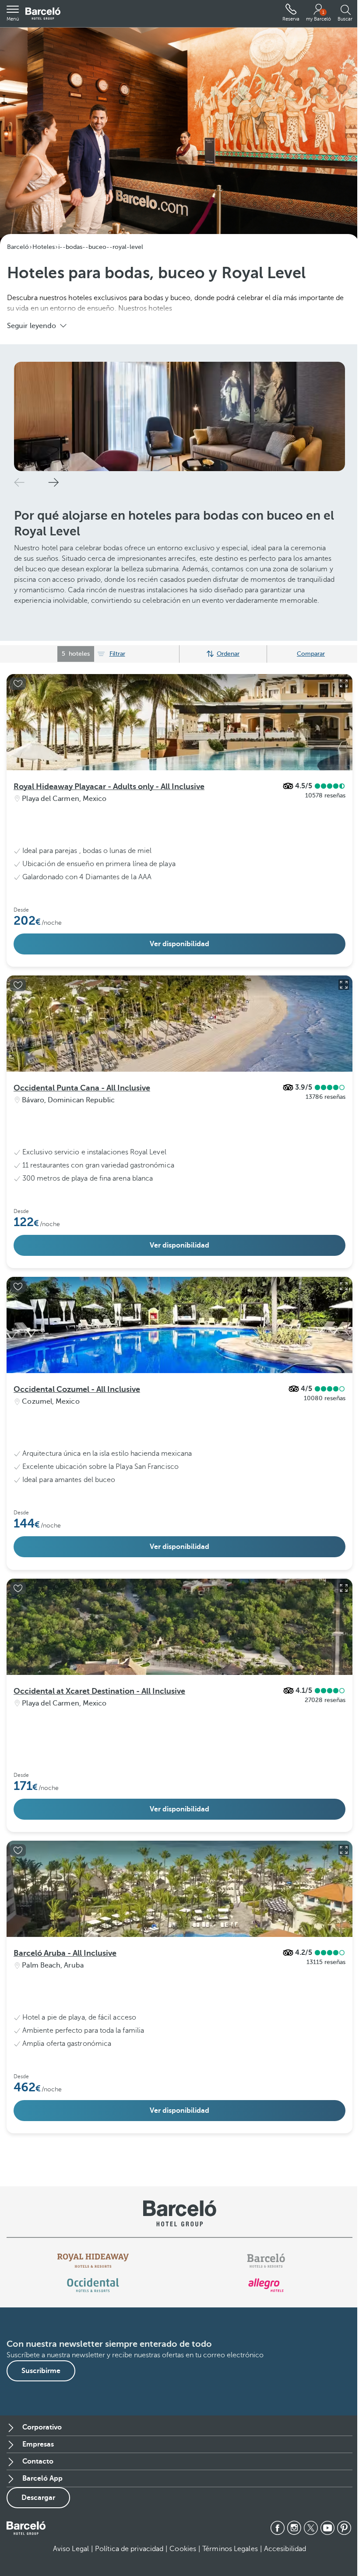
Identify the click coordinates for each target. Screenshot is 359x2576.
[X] (311, 2528)
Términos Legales (230, 2549)
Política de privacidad (129, 2549)
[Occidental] (93, 2285)
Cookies (183, 2549)
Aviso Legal (71, 2549)
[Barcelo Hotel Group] (26, 2528)
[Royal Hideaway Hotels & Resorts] (93, 2261)
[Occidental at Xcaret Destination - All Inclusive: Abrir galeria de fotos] (344, 1588)
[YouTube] (327, 2528)
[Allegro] (266, 2285)
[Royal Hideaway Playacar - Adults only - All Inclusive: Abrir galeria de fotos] (344, 683)
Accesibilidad (285, 2549)
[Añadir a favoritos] (18, 684)
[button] (13, 14)
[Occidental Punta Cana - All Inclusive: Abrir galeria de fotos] (344, 985)
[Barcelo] (266, 2261)
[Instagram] (294, 2528)
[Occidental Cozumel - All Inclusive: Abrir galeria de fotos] (344, 1286)
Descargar (38, 2498)
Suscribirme (41, 2371)
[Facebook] (278, 2528)
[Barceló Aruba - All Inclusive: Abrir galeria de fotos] (344, 1850)
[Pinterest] (344, 2528)
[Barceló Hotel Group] (43, 14)
